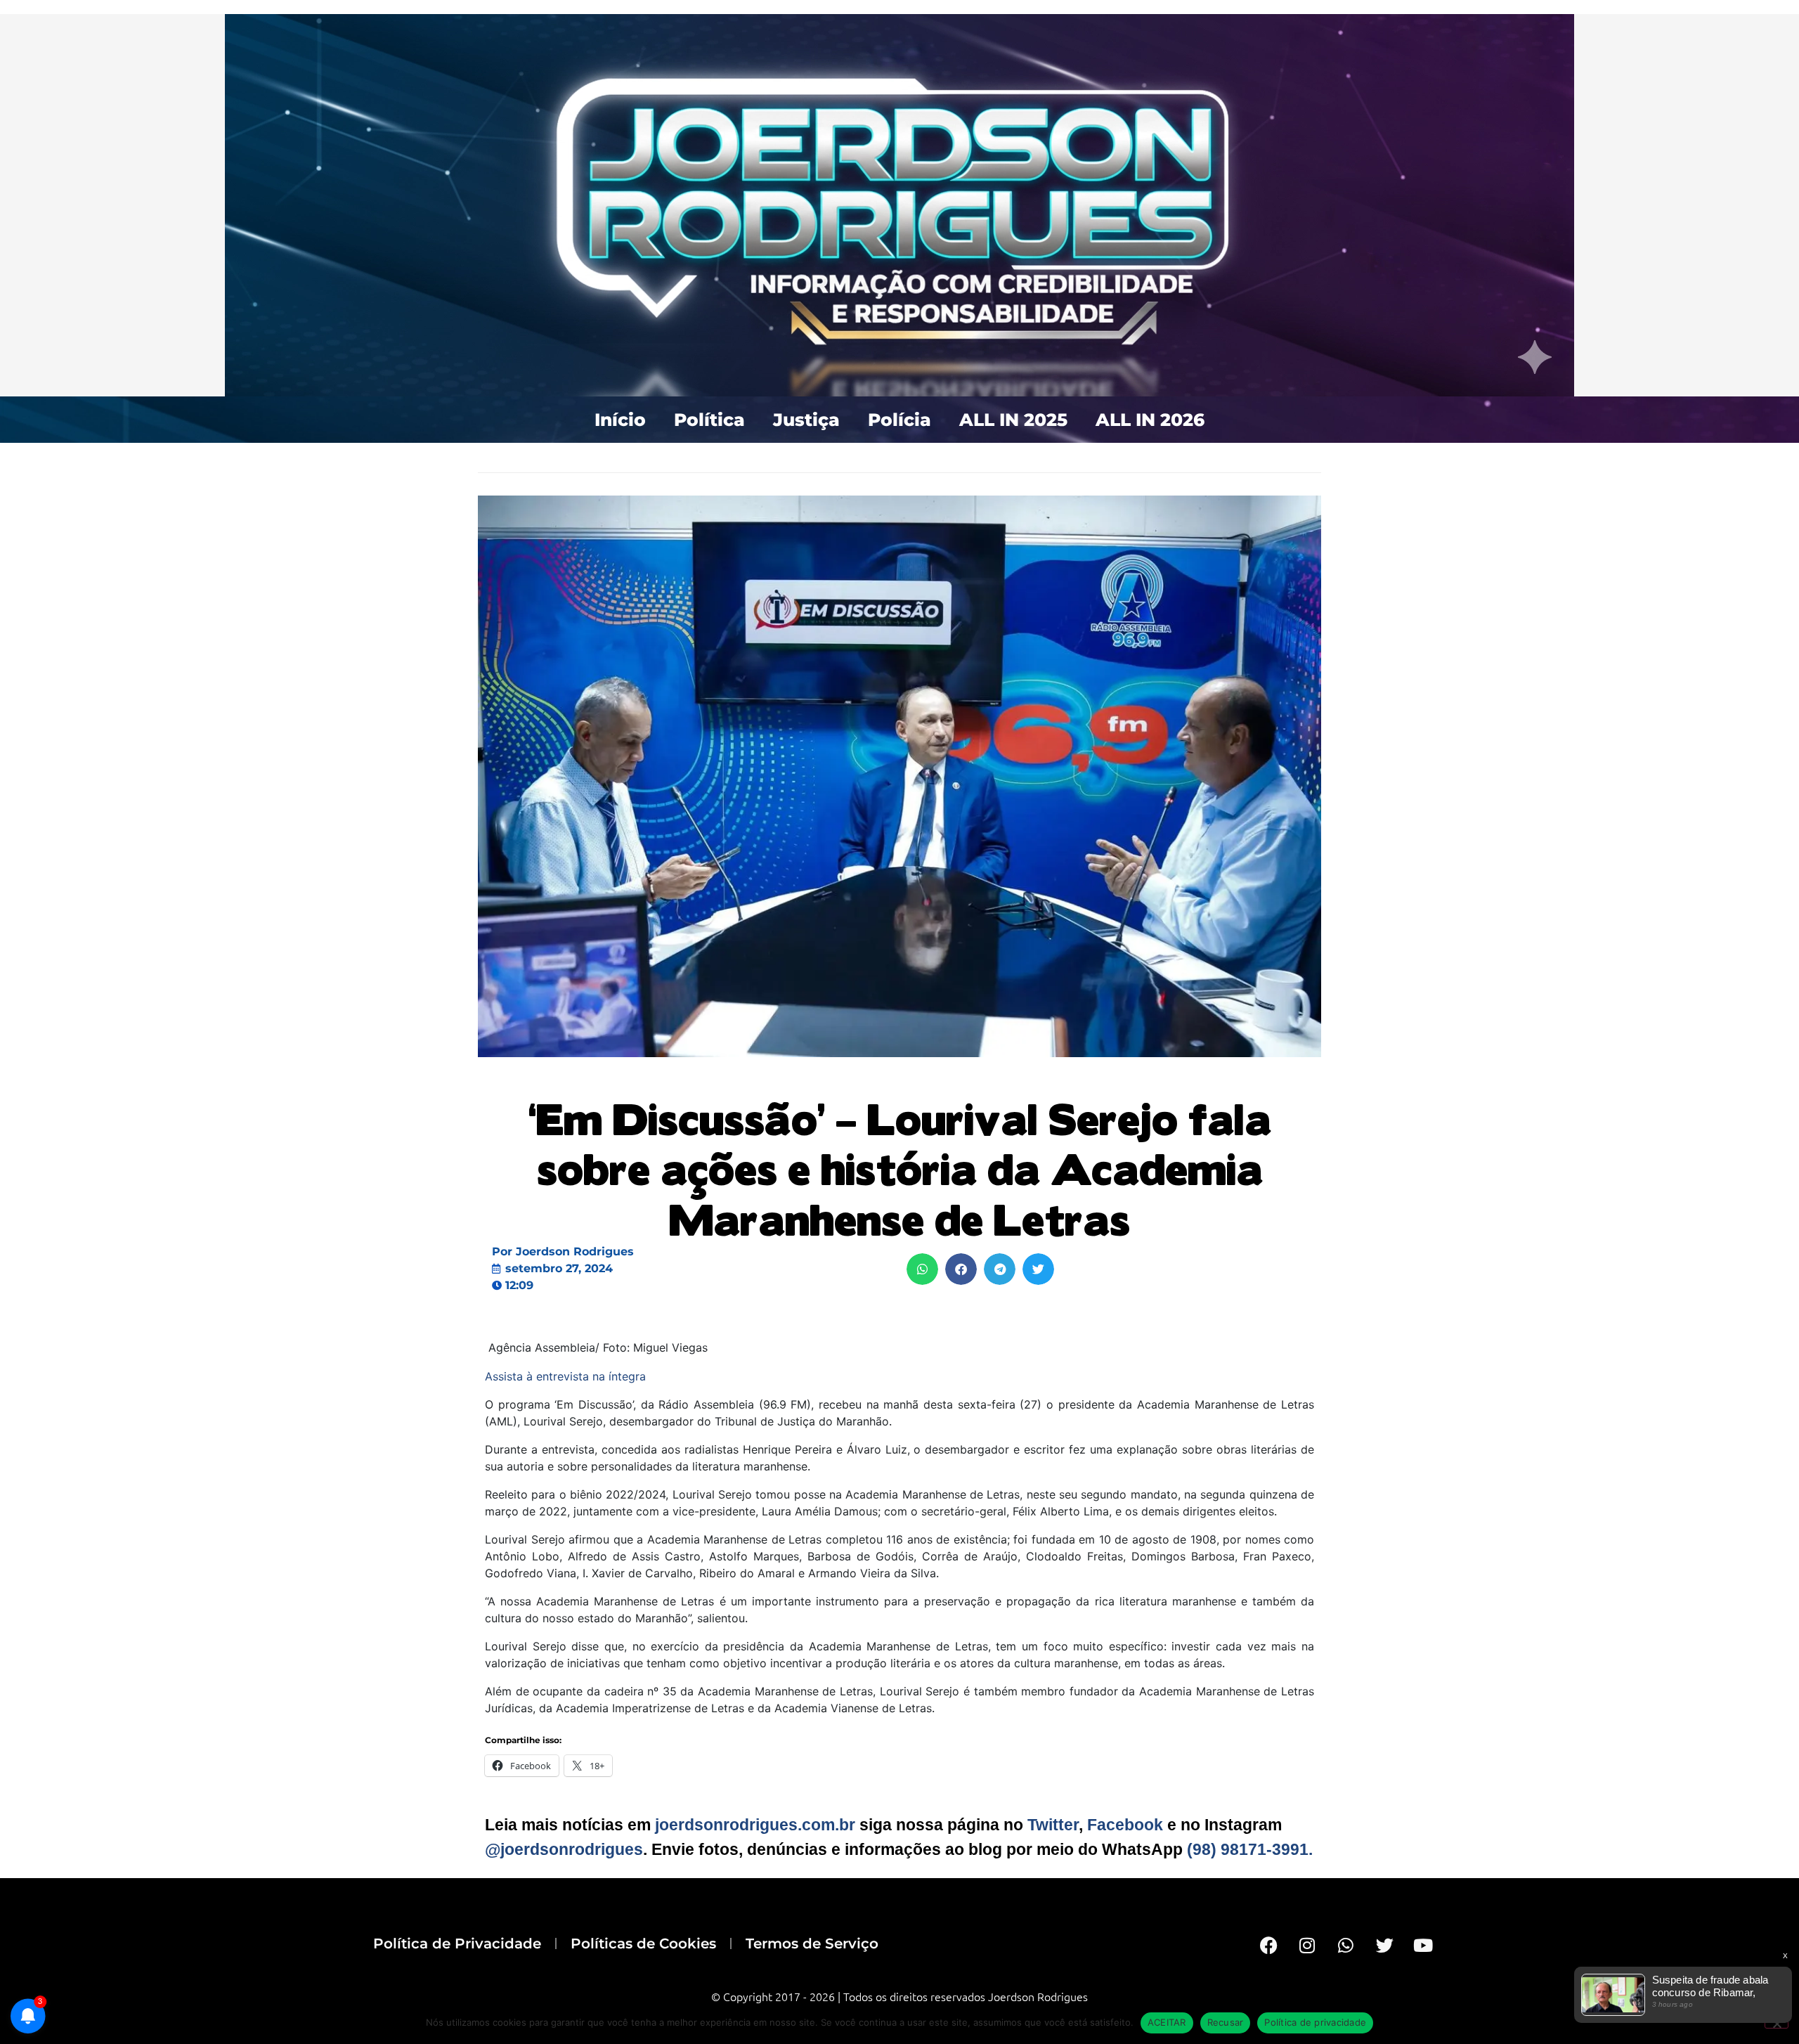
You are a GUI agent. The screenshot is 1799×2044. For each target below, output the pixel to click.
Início (620, 420)
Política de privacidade (1315, 2022)
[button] (922, 1269)
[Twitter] (1384, 1945)
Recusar (1226, 2022)
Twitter (1053, 1825)
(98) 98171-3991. (1250, 1849)
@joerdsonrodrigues (564, 1849)
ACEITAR (1167, 2022)
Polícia (899, 420)
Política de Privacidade (457, 1943)
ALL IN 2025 (1013, 420)
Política (709, 420)
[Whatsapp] (1346, 1945)
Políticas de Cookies (643, 1943)
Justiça (806, 420)
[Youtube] (1423, 1945)
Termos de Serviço (812, 1943)
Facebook (1125, 1825)
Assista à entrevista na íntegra (565, 1376)
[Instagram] (1307, 1945)
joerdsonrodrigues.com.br (753, 1825)
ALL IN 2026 (1150, 420)
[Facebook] (1268, 1945)
